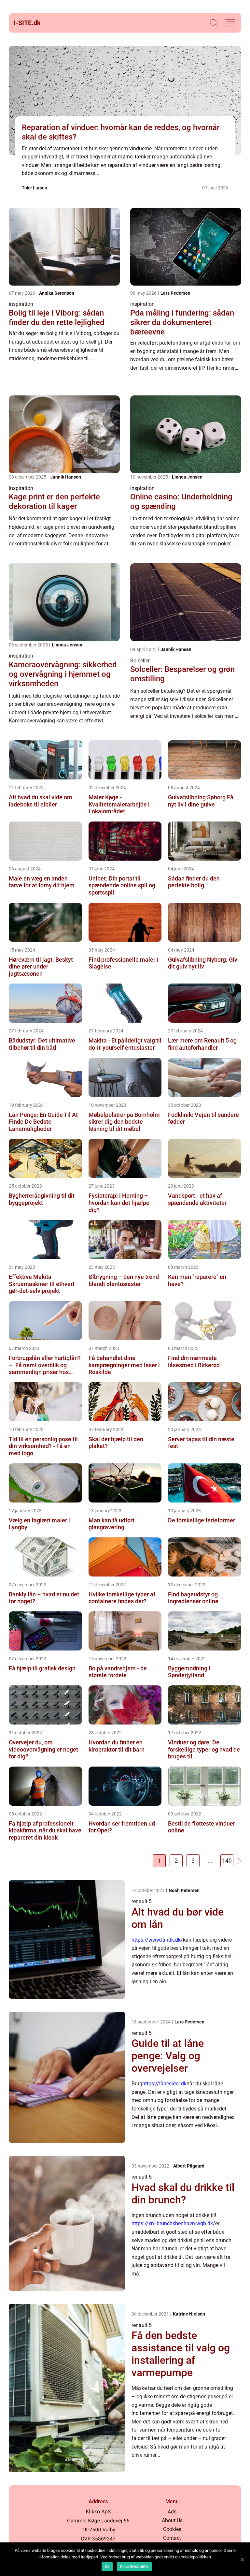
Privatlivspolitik (134, 2567)
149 (227, 1861)
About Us (172, 2520)
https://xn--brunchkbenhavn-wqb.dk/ (173, 2223)
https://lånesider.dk (164, 2084)
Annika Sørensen (57, 293)
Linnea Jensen (187, 477)
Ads (172, 2512)
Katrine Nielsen (189, 2314)
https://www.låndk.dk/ (157, 1940)
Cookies (172, 2529)
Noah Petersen (184, 1890)
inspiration (21, 304)
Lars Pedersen (175, 293)
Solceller (140, 661)
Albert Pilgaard (189, 2166)
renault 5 (142, 1901)
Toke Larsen (35, 188)
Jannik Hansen (66, 477)
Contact (172, 2538)
